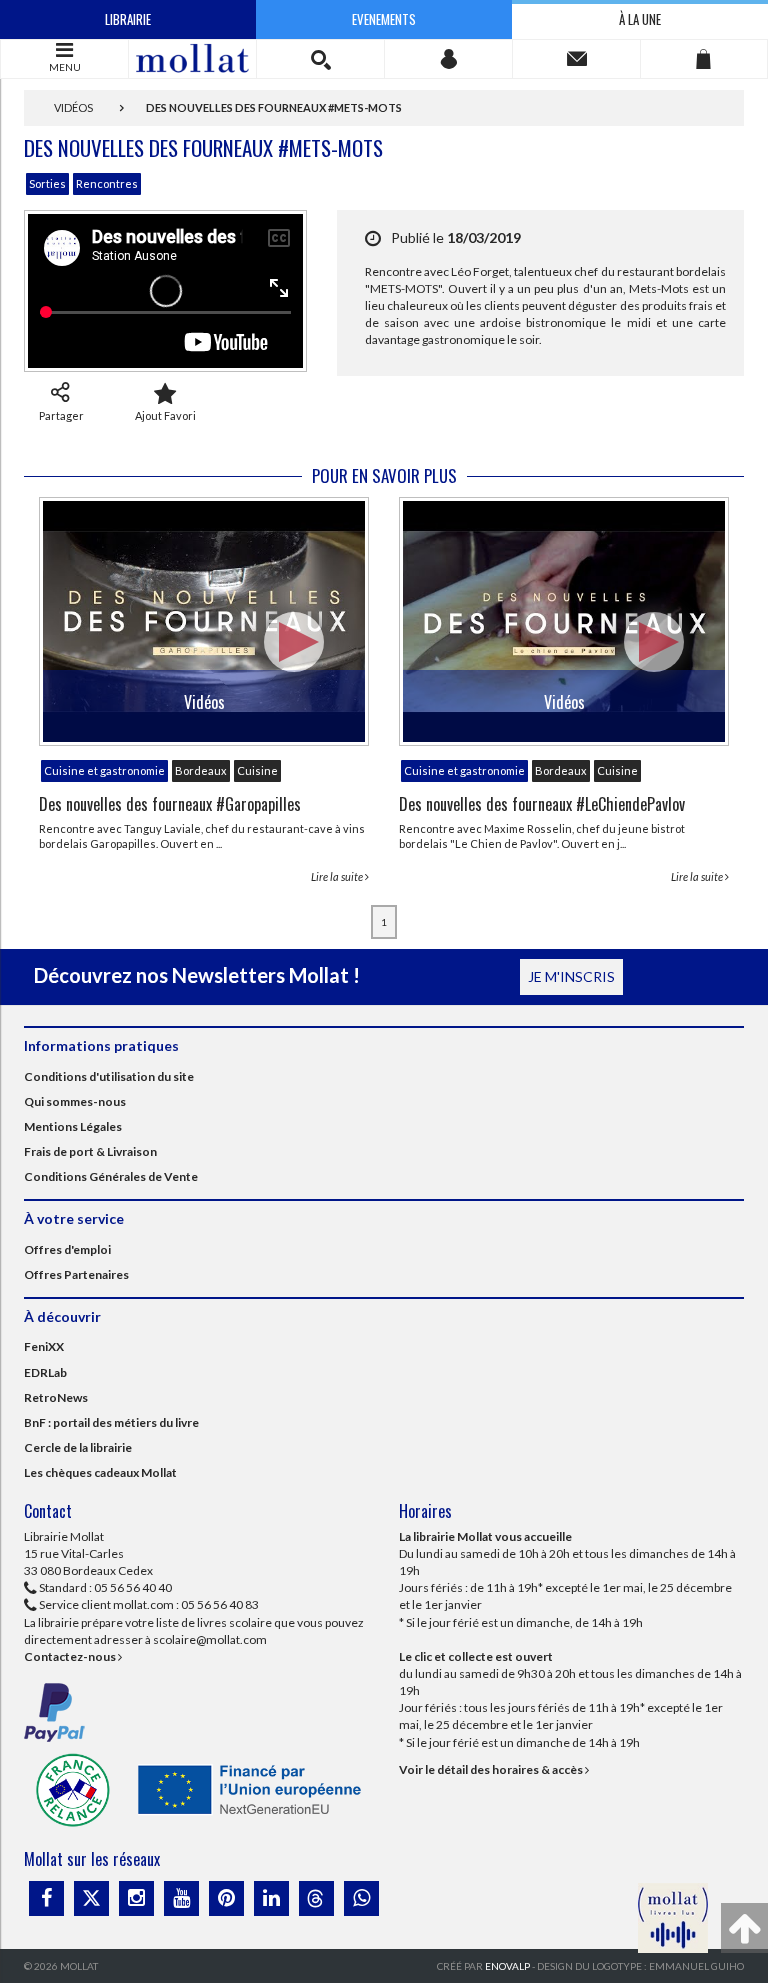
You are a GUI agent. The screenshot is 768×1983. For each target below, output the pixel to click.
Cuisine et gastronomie (104, 770)
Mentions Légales (73, 1126)
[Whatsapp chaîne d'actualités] (361, 1898)
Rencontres (107, 183)
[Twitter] (91, 1898)
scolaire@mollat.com (210, 1639)
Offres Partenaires (76, 1274)
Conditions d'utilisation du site (109, 1076)
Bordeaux (201, 770)
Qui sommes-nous (75, 1101)
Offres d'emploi (67, 1249)
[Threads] (316, 1898)
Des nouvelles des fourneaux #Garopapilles (170, 804)
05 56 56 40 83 (220, 1604)
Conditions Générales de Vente (111, 1176)
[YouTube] (181, 1898)
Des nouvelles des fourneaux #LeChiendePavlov (542, 804)
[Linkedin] (271, 1898)
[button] (320, 59)
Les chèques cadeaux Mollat (100, 1472)
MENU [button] (65, 67)
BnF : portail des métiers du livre (111, 1422)
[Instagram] (136, 1898)
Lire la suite (338, 876)
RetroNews (56, 1397)
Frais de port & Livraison (90, 1151)
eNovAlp (507, 1966)
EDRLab (45, 1372)
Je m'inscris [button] (571, 976)
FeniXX (44, 1346)
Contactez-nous (71, 1656)
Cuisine (257, 770)
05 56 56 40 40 (133, 1587)
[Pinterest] (226, 1898)
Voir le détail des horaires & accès (492, 1769)
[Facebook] (46, 1898)
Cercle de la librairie (78, 1447)
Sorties (47, 183)
